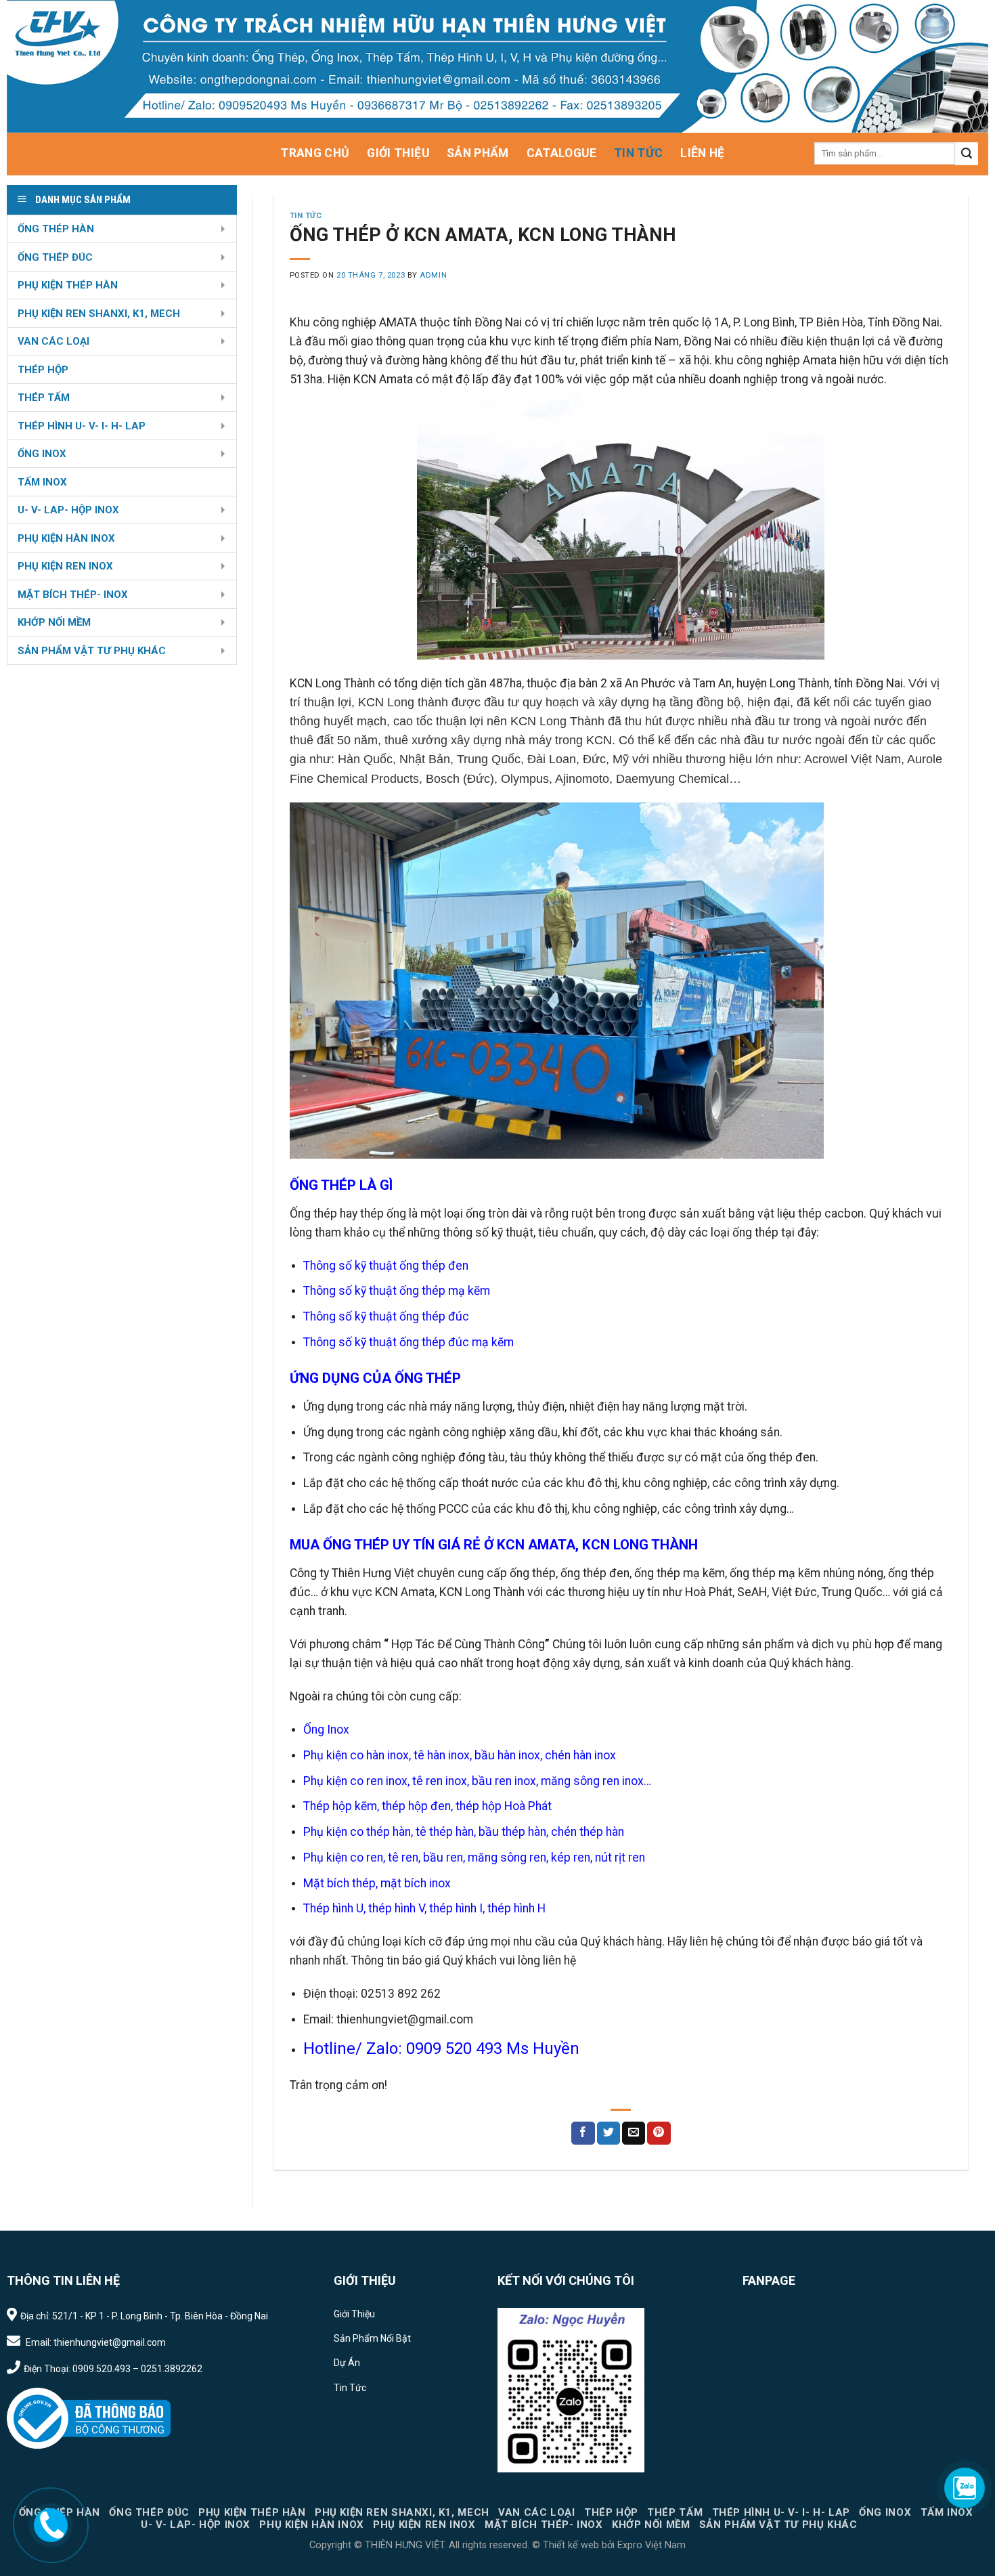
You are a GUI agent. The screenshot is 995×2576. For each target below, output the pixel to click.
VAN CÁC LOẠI (53, 341)
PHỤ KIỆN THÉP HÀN (68, 285)
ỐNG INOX (42, 454)
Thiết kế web (571, 2545)
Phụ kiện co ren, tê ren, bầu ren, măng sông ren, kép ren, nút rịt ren (474, 1858)
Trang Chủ (315, 153)
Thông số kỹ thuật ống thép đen (386, 1266)
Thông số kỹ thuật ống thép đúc (386, 1316)
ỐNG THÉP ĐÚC (55, 257)
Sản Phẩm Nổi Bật (372, 2338)
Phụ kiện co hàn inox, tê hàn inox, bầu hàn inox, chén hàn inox (460, 1755)
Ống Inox (326, 1730)
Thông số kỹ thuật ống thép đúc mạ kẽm (408, 1342)
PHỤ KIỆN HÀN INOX (66, 538)
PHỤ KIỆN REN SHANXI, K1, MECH (99, 314)
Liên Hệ (702, 153)
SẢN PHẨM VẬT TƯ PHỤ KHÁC (92, 651)
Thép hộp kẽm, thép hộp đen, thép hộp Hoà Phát (427, 1806)
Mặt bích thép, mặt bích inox (377, 1883)
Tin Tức (638, 153)
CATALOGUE (561, 153)
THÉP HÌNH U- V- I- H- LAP (82, 426)
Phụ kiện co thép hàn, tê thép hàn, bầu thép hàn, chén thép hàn (464, 1832)
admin (433, 275)
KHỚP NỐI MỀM (54, 622)
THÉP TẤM (44, 398)
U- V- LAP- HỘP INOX (68, 510)
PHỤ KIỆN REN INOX (65, 566)
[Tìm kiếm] (967, 154)
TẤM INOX (42, 482)
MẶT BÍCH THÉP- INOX (73, 595)
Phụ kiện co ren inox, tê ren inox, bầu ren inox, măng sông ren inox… (477, 1781)
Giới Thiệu (398, 153)
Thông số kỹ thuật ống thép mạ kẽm (397, 1291)
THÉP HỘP (43, 370)
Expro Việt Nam (650, 2545)
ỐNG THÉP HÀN (56, 229)
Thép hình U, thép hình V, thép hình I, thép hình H (424, 1908)
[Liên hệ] (51, 2524)
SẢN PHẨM (478, 153)
